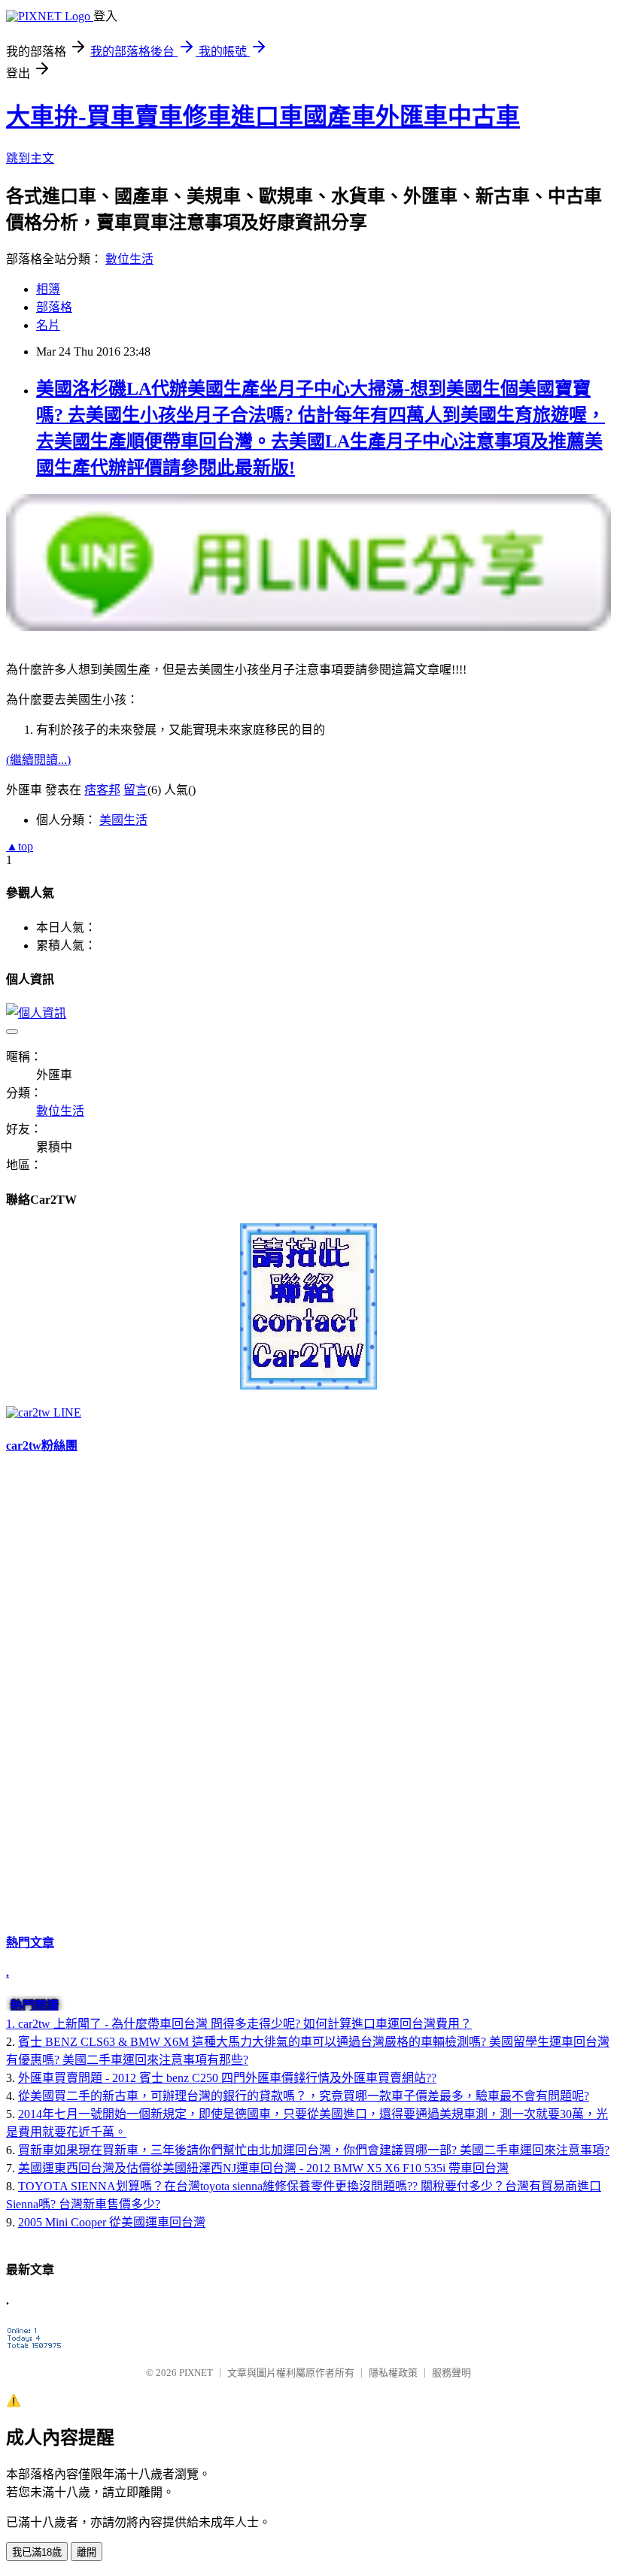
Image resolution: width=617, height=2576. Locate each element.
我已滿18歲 (37, 2552)
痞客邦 (102, 790)
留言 (135, 790)
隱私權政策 (393, 2373)
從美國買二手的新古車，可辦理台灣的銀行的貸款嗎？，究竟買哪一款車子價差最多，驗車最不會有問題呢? (304, 2096)
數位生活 (129, 259)
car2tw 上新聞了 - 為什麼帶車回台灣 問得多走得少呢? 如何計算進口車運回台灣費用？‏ (245, 2024)
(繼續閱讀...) (38, 760)
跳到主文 (30, 158)
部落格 (54, 307)
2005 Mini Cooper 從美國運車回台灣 (112, 2222)
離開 (87, 2552)
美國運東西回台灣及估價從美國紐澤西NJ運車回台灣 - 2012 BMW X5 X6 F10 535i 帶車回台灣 (263, 2168)
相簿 (48, 289)
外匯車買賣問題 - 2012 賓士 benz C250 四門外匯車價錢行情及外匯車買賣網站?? (227, 2078)
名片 (48, 325)
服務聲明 (451, 2373)
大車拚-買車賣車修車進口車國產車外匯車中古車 (263, 117)
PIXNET (196, 2373)
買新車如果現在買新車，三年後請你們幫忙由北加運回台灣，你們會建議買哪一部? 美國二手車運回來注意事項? (314, 2150)
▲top (20, 846)
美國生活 (123, 820)
